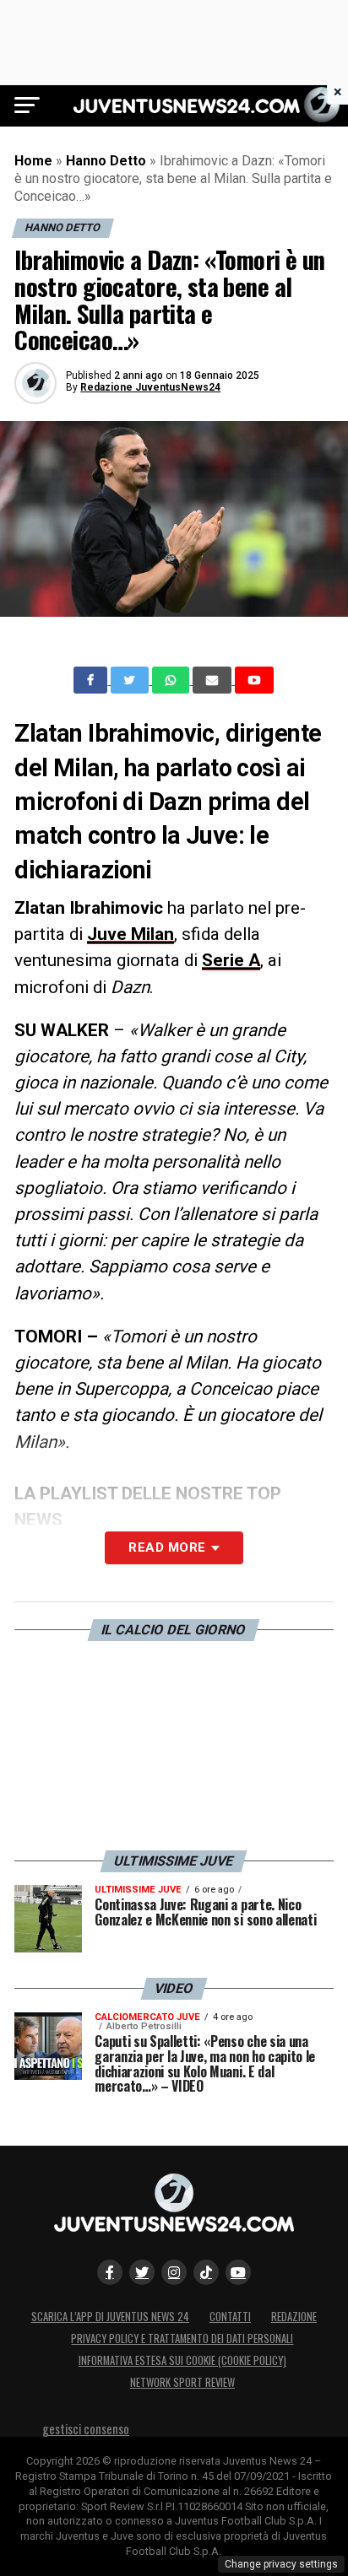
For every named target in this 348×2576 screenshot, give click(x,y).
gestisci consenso (86, 2429)
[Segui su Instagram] (174, 2272)
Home (33, 161)
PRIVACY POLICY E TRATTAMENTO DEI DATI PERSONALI (182, 2338)
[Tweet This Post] (131, 680)
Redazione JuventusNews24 (150, 387)
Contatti (230, 2317)
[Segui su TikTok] (206, 2272)
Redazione (294, 2317)
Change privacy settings (281, 2564)
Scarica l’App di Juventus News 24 (110, 2317)
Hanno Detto (106, 161)
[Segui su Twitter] (142, 2272)
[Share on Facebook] (92, 680)
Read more (167, 1547)
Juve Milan (130, 934)
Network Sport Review (182, 2382)
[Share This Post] (172, 680)
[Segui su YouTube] (238, 2272)
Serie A (231, 960)
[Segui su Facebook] (110, 2272)
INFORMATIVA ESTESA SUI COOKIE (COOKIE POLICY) (182, 2360)
